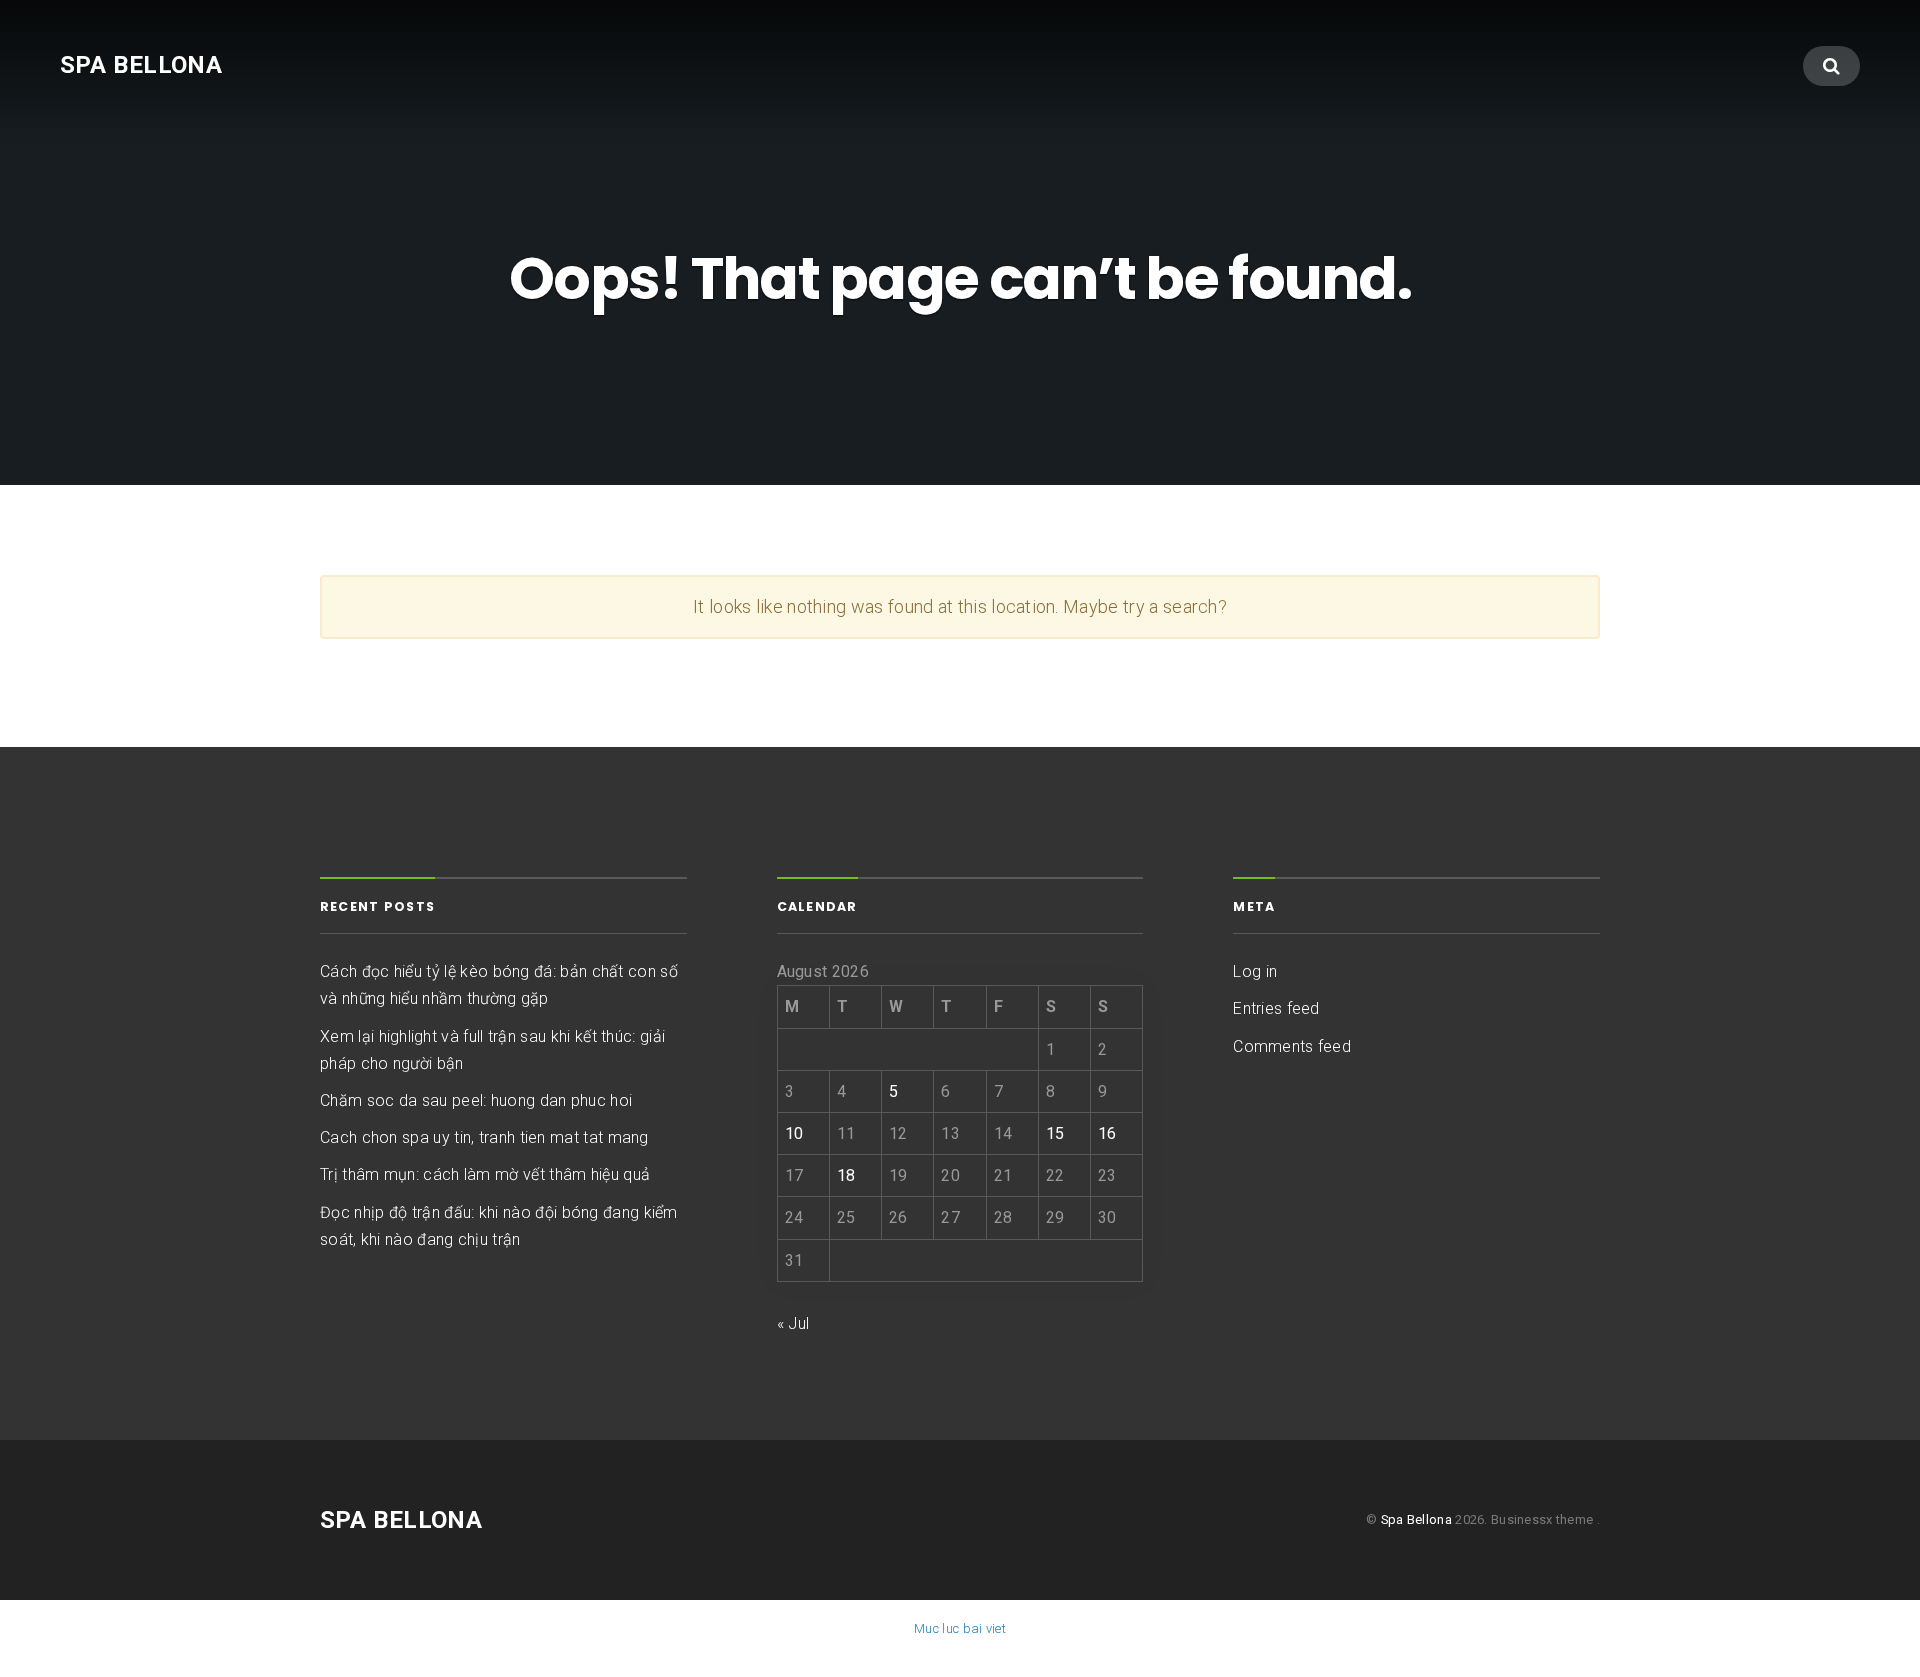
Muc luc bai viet (960, 1628)
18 (846, 1175)
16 (1107, 1133)
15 (1055, 1133)
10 (794, 1133)
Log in (1255, 971)
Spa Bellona (141, 65)
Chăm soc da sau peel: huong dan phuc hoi (476, 1100)
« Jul (793, 1323)
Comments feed (1292, 1046)
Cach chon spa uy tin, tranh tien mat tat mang (484, 1137)
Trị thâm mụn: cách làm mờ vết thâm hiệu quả (485, 1174)
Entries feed (1276, 1008)
